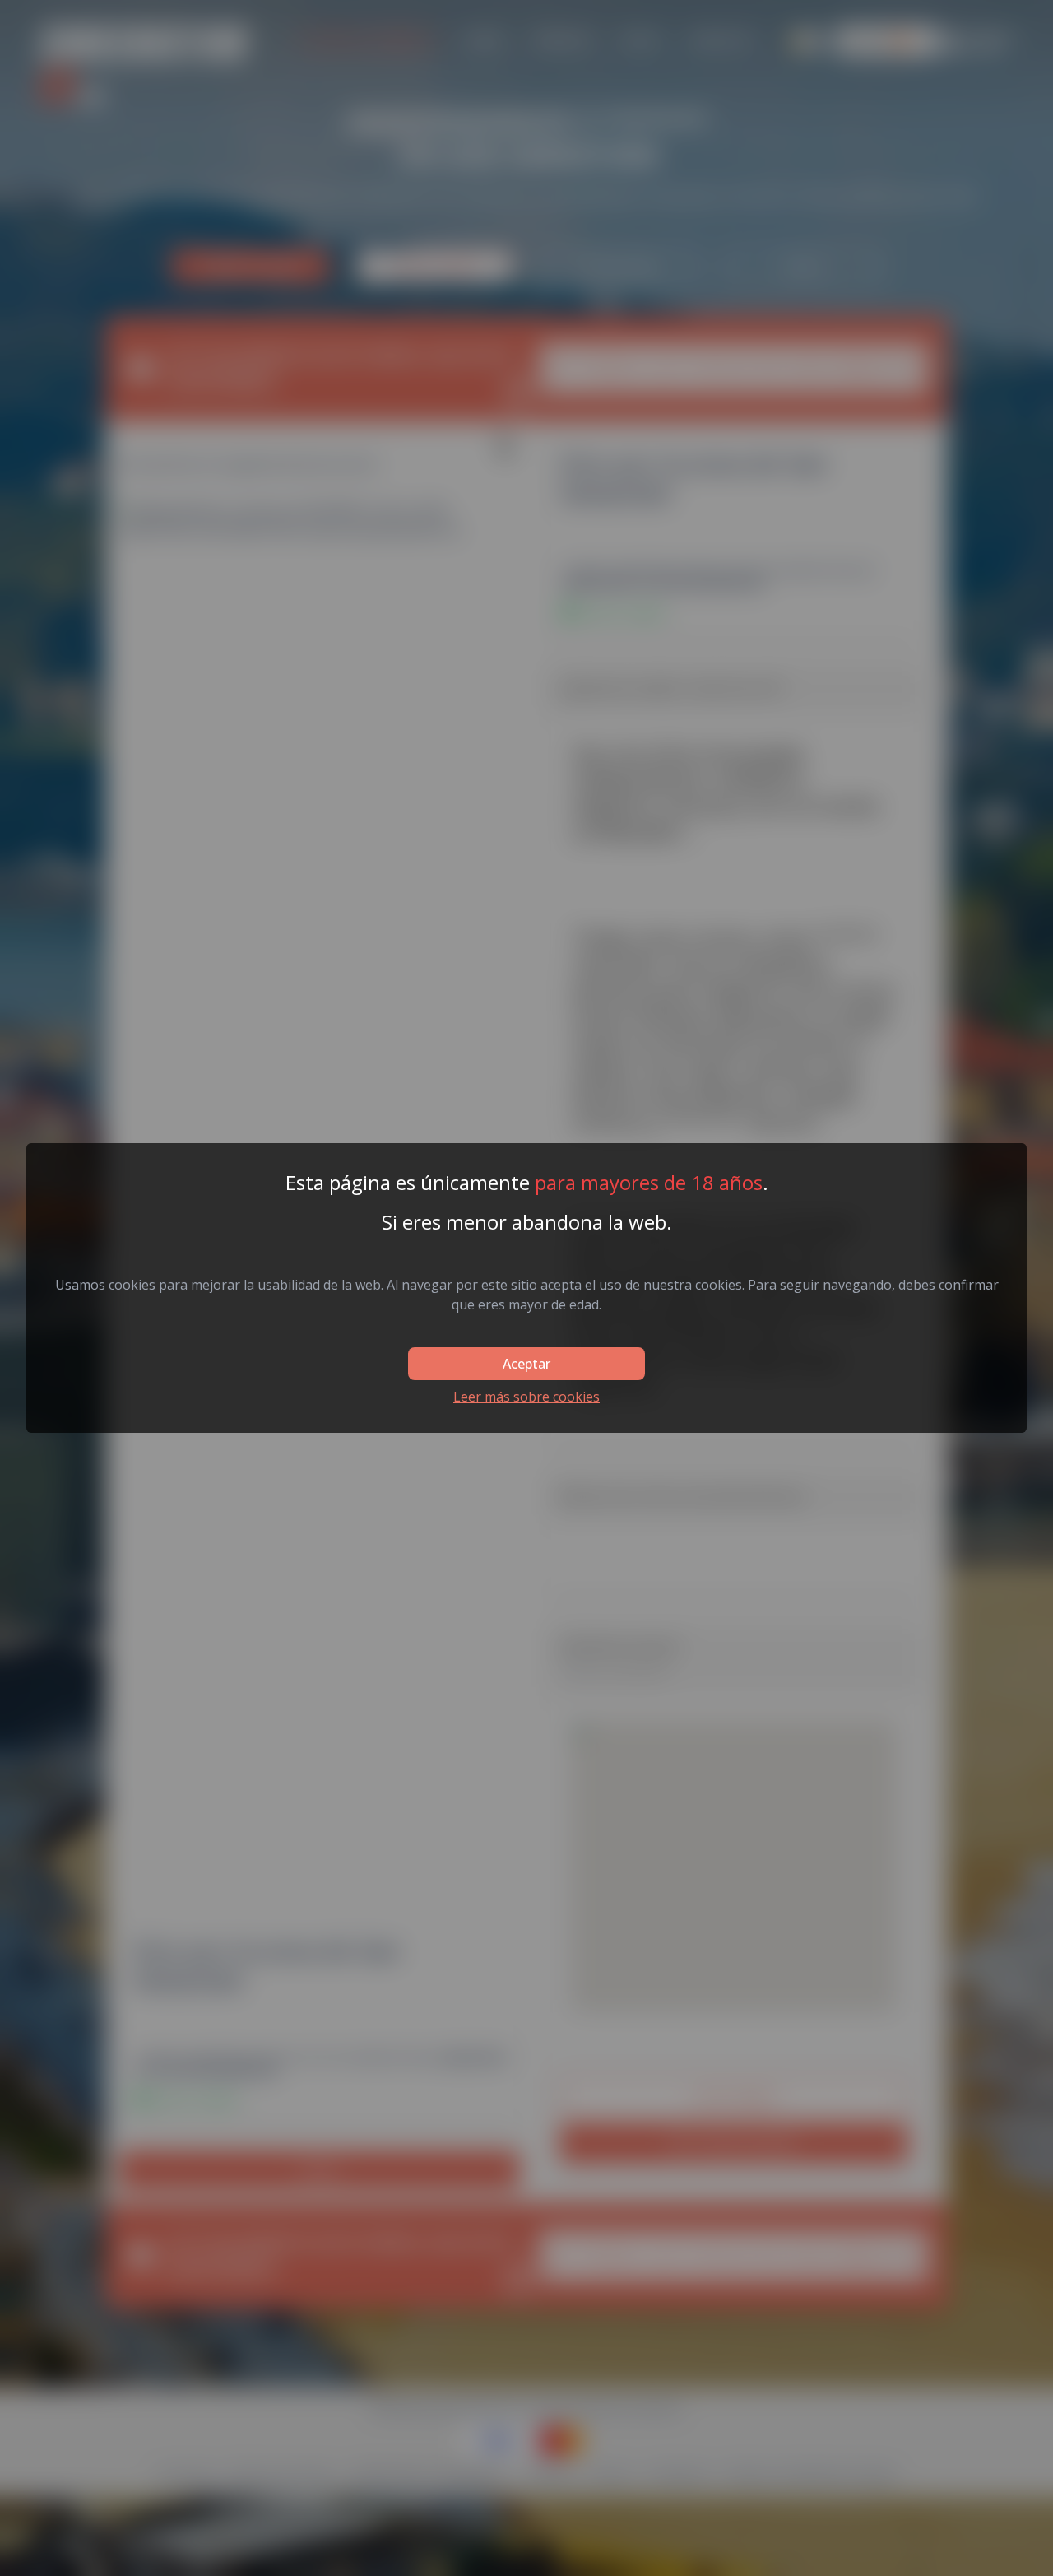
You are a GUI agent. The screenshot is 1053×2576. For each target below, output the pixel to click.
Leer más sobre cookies (526, 1397)
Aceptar (526, 1364)
